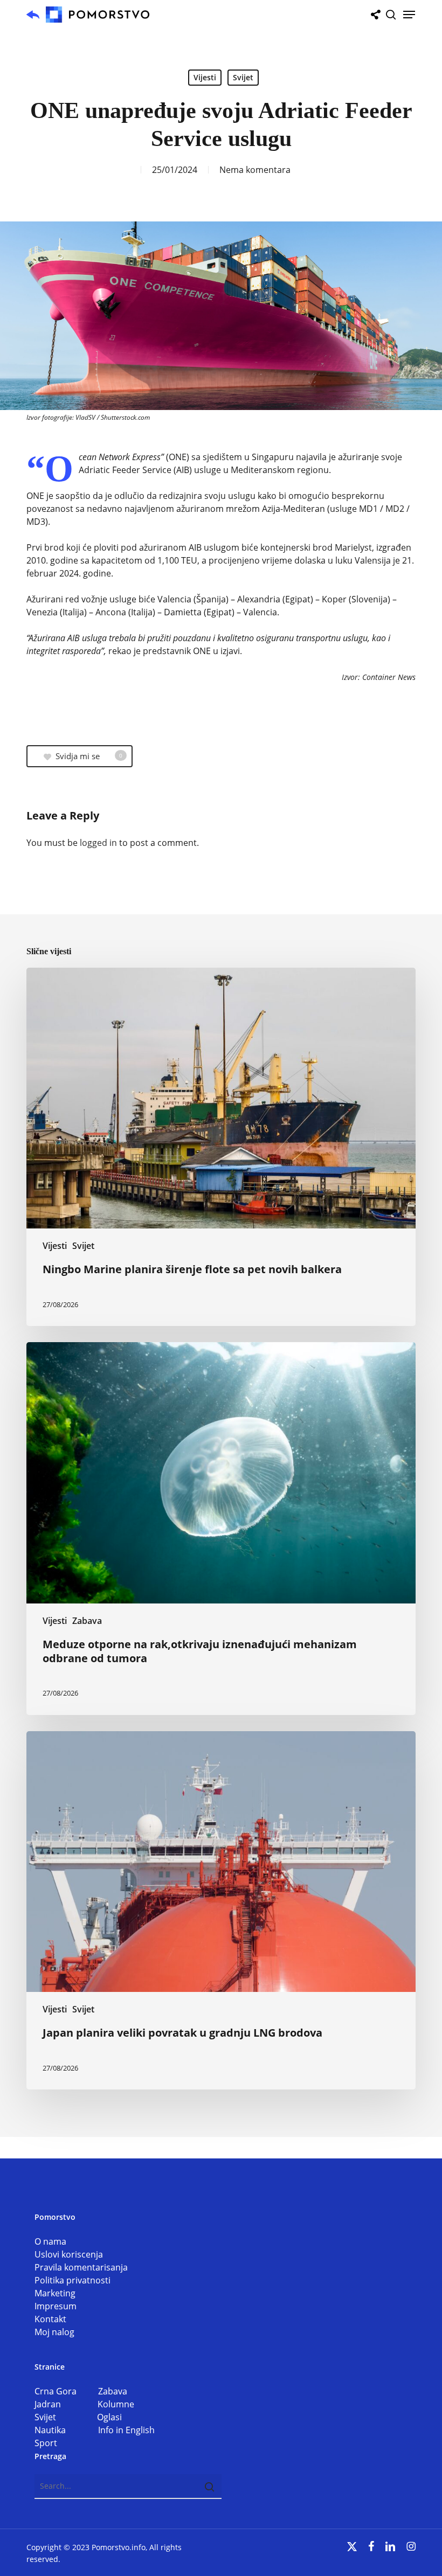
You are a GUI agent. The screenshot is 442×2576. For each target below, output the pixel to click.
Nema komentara (255, 170)
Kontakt (50, 2319)
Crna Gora (66, 2391)
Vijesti (205, 77)
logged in (98, 843)
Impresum (56, 2306)
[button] (409, 15)
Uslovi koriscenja (69, 2254)
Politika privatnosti (72, 2280)
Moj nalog (54, 2332)
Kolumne (116, 2404)
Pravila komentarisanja (81, 2267)
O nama (50, 2241)
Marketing (55, 2293)
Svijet (243, 77)
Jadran (66, 2404)
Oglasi (109, 2417)
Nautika (66, 2430)
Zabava (87, 1621)
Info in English (126, 2430)
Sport (46, 2443)
